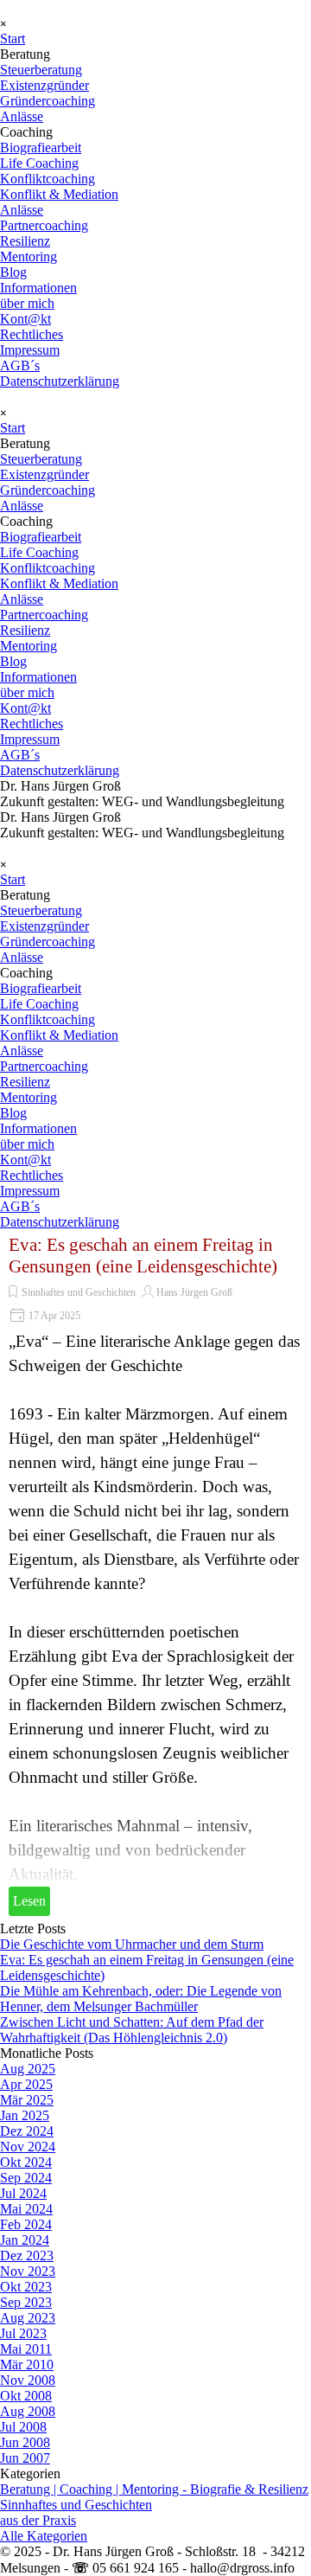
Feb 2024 (26, 2224)
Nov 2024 (28, 2147)
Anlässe (22, 116)
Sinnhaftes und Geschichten (79, 1292)
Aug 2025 (28, 2069)
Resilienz (25, 241)
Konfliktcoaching (48, 179)
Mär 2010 (27, 2365)
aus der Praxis (38, 2520)
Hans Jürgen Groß (194, 1292)
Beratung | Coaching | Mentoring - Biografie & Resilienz (154, 2489)
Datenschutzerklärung (60, 381)
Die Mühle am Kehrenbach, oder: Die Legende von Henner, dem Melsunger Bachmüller (141, 1999)
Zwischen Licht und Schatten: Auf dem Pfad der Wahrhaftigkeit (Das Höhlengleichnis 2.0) (132, 2030)
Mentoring (29, 256)
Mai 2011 (26, 2349)
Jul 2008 (23, 2427)
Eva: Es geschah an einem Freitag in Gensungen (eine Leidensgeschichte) (143, 1256)
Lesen (29, 1901)
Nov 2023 (28, 2271)
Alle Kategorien (44, 2536)
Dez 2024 (27, 2131)
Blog (13, 272)
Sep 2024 (26, 2178)
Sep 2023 (26, 2302)
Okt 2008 (26, 2396)
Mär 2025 (27, 2100)
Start (13, 38)
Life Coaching (39, 163)
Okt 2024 (26, 2162)
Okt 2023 (26, 2287)
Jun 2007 (25, 2458)
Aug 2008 (28, 2411)
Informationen (38, 288)
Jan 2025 (25, 2115)
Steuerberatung (41, 70)
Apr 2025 (26, 2084)
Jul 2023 (23, 2333)
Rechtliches (32, 334)
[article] (155, 1576)
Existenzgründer (44, 85)
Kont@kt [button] (25, 319)
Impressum (30, 350)
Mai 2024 (26, 2209)
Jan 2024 (25, 2240)
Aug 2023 (28, 2318)
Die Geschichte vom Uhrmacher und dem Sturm (132, 1944)
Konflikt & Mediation (59, 194)
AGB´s (20, 365)
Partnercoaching (44, 225)
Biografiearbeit (41, 147)
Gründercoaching (48, 101)
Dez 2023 (27, 2256)
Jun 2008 (25, 2442)
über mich (27, 303)
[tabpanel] (155, 794)
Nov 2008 (28, 2380)
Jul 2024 (23, 2193)
